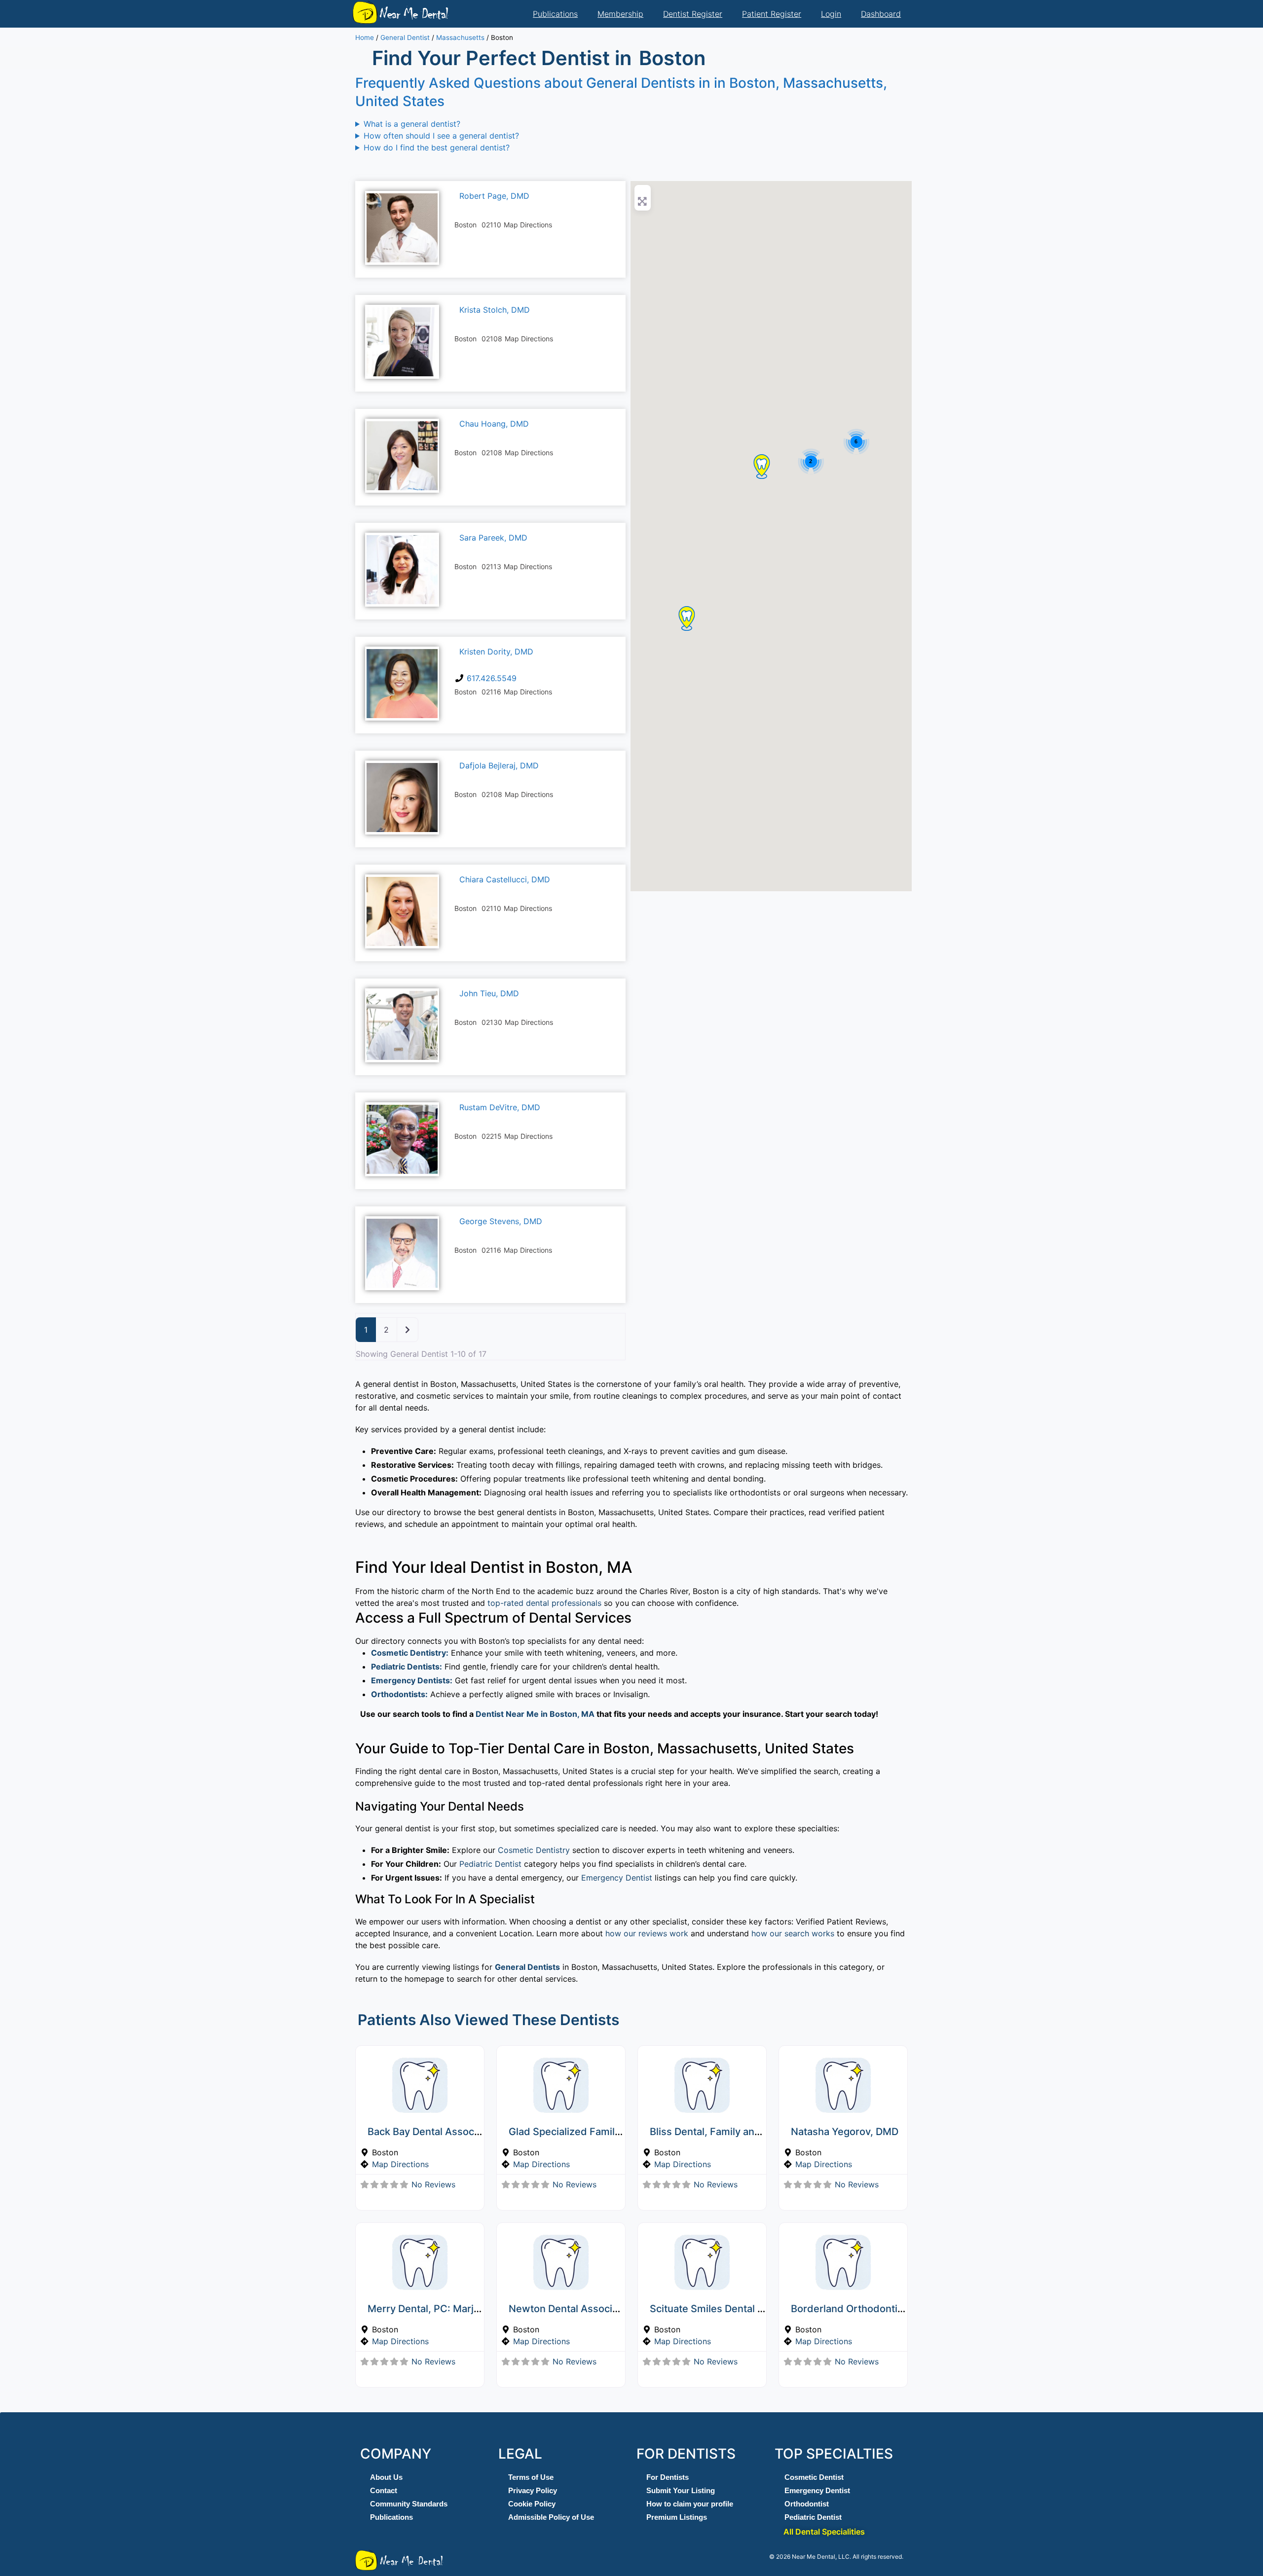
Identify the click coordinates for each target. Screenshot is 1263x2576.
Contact (384, 2490)
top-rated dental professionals (544, 1603)
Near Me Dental (413, 14)
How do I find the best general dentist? (437, 147)
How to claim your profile (690, 2504)
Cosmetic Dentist (814, 2477)
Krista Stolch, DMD (495, 310)
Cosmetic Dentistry (534, 1850)
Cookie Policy (532, 2504)
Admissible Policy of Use (551, 2517)
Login (831, 14)
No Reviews (433, 2184)
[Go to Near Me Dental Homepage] (365, 12)
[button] (762, 467)
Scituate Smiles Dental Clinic (717, 2309)
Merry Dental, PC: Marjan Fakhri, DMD (456, 2309)
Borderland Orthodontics (850, 2309)
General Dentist (405, 37)
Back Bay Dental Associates (432, 2132)
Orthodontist (807, 2504)
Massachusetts (460, 37)
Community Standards (409, 2504)
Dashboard (881, 14)
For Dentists (668, 2477)
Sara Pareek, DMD (493, 538)
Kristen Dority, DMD (496, 652)
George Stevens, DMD (501, 1221)
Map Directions (400, 2164)
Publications (555, 14)
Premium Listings (677, 2517)
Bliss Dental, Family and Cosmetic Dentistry (752, 2132)
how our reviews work (647, 1933)
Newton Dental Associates (571, 2309)
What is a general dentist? (412, 124)
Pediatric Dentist (490, 1864)
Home (365, 37)
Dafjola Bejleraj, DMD (499, 765)
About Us (386, 2477)
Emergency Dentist (617, 1878)
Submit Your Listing (681, 2490)
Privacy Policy (533, 2490)
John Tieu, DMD (489, 993)
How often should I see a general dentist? (441, 136)
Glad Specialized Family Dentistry (587, 2132)
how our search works (793, 1933)
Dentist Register (693, 14)
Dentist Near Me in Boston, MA (535, 1714)
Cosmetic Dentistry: (410, 1653)
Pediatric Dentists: (407, 1667)
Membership (620, 14)
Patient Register (772, 14)
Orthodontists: (399, 1694)
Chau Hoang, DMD (494, 424)
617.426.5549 (492, 678)
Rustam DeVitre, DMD (500, 1107)
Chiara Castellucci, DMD (505, 879)
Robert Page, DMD (494, 196)
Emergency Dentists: (412, 1680)
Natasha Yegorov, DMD (845, 2132)
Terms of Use (531, 2477)
